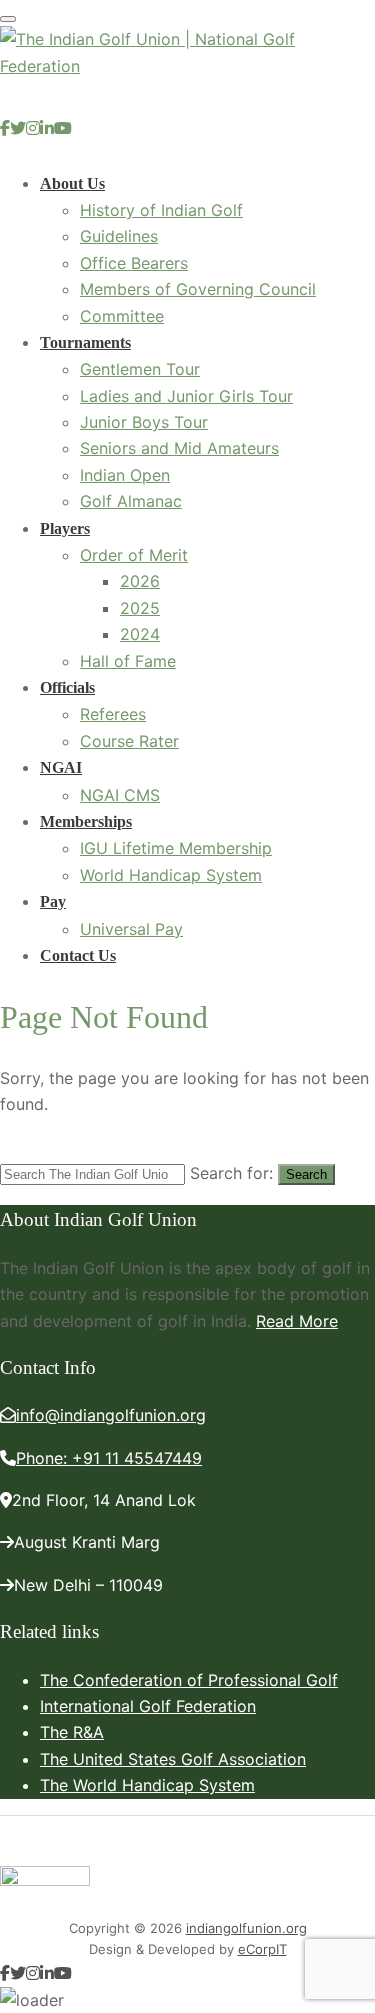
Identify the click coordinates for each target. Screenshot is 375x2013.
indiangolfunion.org (246, 1928)
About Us (72, 183)
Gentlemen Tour (140, 369)
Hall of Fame (128, 661)
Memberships (86, 821)
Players (65, 528)
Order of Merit (134, 555)
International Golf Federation (148, 1706)
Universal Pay (131, 929)
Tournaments (85, 342)
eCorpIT (262, 1949)
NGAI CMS (120, 795)
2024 (140, 634)
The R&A (72, 1732)
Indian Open (125, 475)
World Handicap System (171, 875)
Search (306, 1174)
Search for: (231, 1173)
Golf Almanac (131, 501)
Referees (113, 714)
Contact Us (78, 955)
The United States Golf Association (173, 1759)
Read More (297, 1321)
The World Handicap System (147, 1785)
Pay (53, 901)
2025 (140, 608)
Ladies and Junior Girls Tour (186, 396)
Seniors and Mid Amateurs (179, 448)
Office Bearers (134, 263)
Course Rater (129, 741)
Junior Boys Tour (144, 422)
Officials (67, 687)
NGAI (61, 767)
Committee (122, 316)
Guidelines (119, 236)
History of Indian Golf (161, 210)
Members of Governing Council (198, 289)
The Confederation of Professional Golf (189, 1680)
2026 (140, 581)
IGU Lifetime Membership (176, 848)
